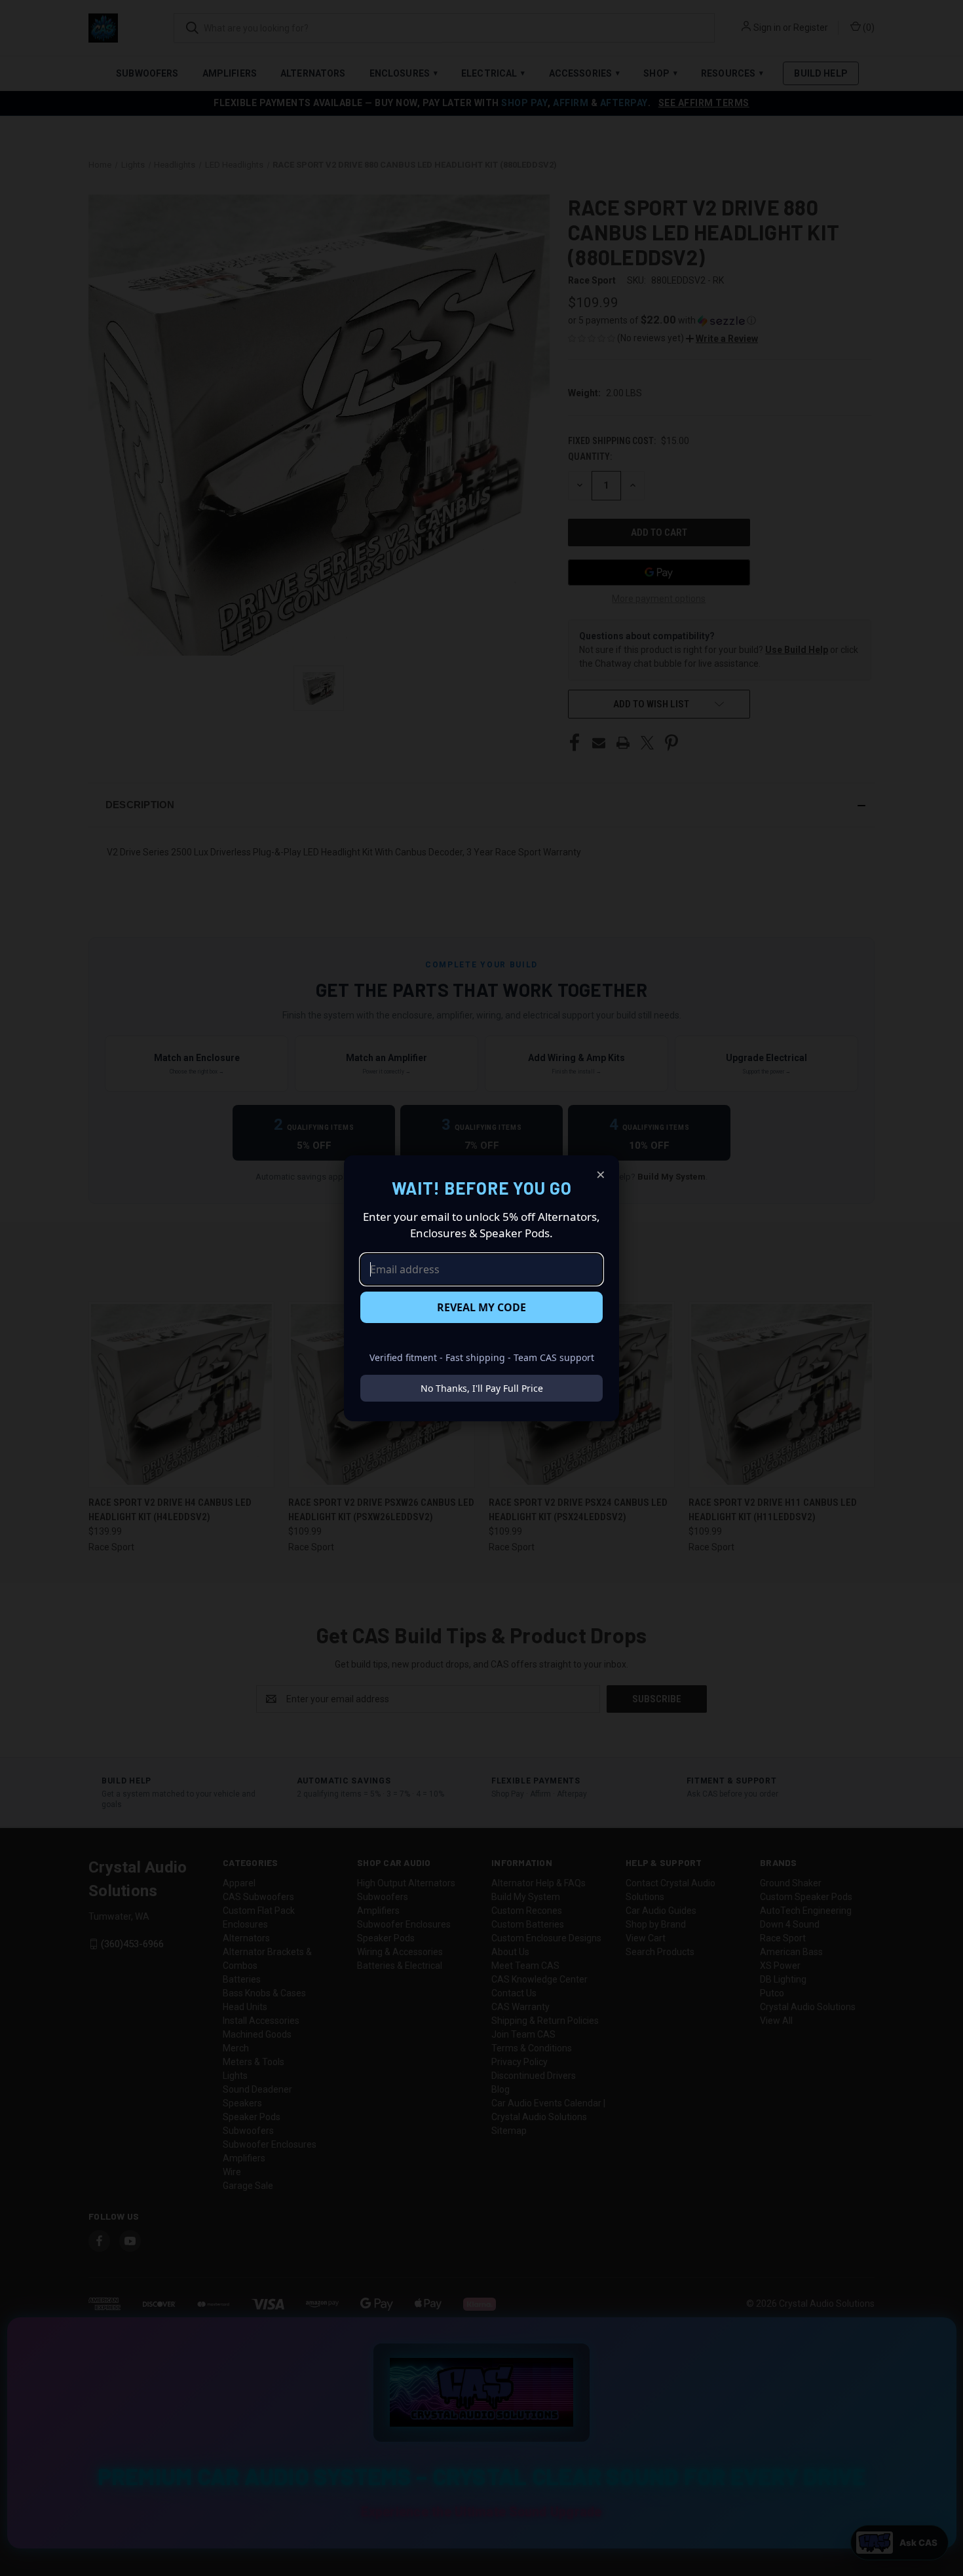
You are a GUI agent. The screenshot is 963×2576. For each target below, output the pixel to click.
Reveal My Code (481, 1307)
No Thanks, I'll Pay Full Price (482, 1388)
